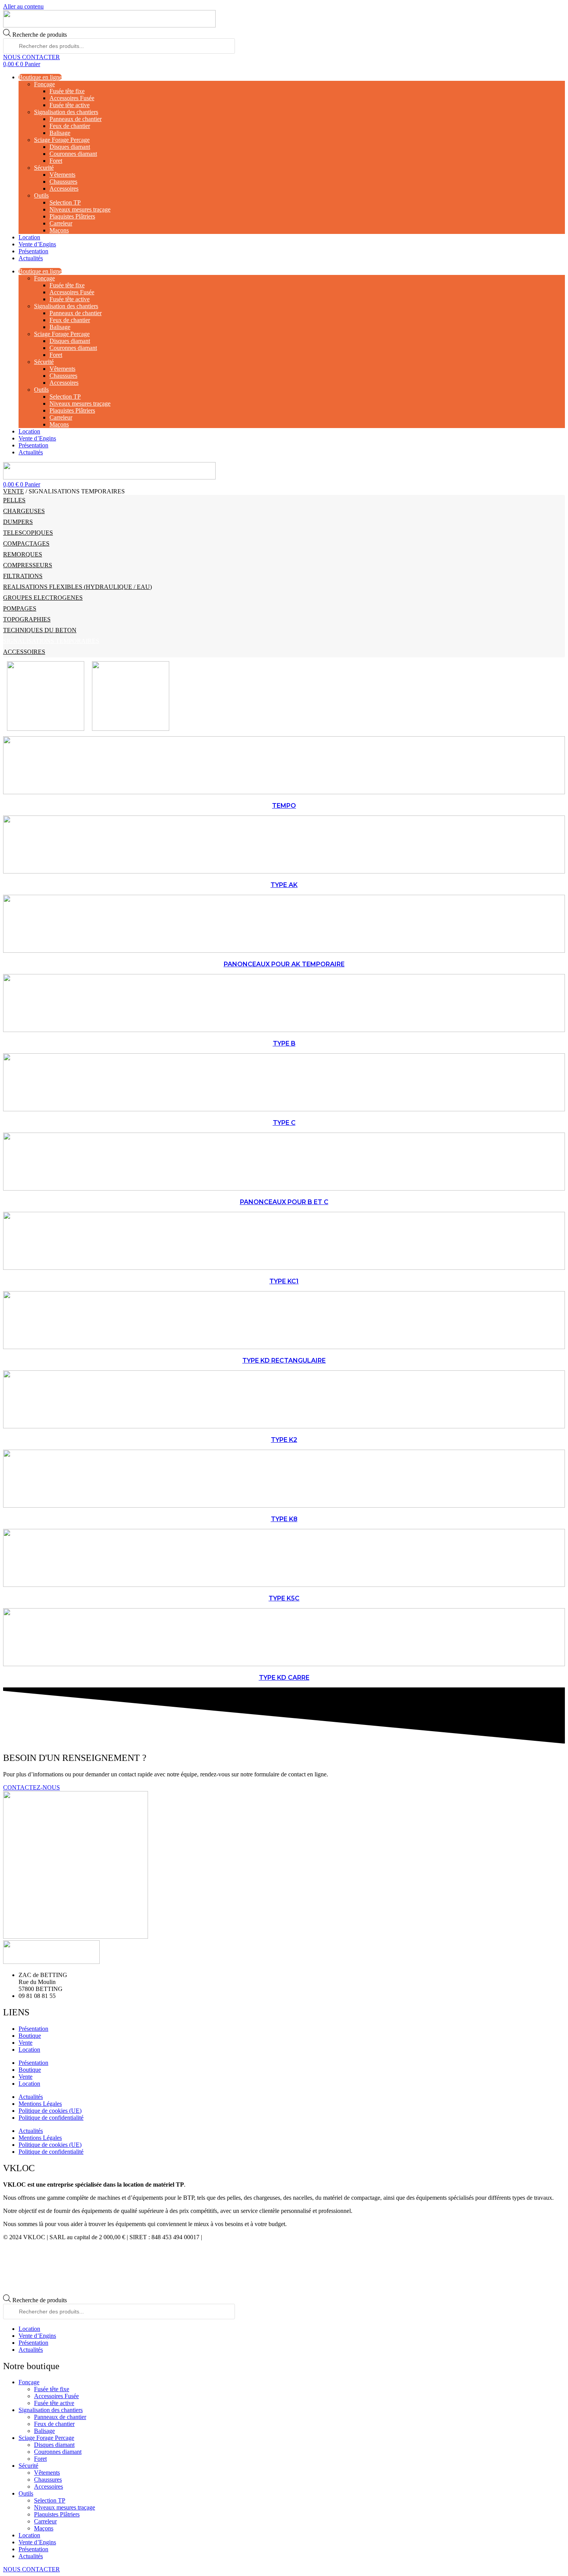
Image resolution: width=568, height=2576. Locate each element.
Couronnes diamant (73, 154)
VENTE (14, 491)
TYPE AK (284, 885)
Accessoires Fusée (72, 98)
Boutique (30, 2036)
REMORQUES (23, 554)
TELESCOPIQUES (28, 533)
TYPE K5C (284, 1598)
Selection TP (65, 202)
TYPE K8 (284, 1519)
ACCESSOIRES (24, 652)
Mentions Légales (40, 2104)
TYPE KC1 (284, 1281)
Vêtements (62, 175)
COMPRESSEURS (28, 565)
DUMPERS (18, 522)
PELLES (14, 500)
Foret (56, 161)
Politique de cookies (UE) (50, 2111)
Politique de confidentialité (51, 2118)
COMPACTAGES (26, 543)
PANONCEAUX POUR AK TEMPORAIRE (284, 964)
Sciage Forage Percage (62, 140)
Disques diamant (70, 147)
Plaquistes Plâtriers (72, 216)
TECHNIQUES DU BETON (40, 630)
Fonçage (44, 84)
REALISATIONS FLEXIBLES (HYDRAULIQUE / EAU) (77, 587)
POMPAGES (20, 608)
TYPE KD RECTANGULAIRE (284, 1361)
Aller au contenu (23, 6)
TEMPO (284, 806)
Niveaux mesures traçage (80, 209)
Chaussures (63, 182)
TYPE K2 (284, 1440)
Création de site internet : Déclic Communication (263, 2237)
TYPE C (284, 1123)
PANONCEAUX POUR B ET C (284, 1202)
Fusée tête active (70, 105)
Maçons (59, 230)
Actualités (31, 258)
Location (29, 237)
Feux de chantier (70, 126)
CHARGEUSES (24, 511)
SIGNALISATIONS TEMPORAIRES (51, 641)
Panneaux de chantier (76, 119)
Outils (41, 195)
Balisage (60, 133)
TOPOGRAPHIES (27, 619)
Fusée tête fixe (67, 91)
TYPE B (284, 1043)
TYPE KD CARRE (284, 1678)
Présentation (33, 251)
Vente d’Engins (37, 244)
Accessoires (64, 189)
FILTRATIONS (23, 576)
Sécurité (44, 168)
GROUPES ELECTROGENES (43, 598)
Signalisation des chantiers (66, 112)
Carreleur (61, 223)
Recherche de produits (40, 35)
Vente (26, 2043)
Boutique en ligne (40, 77)
